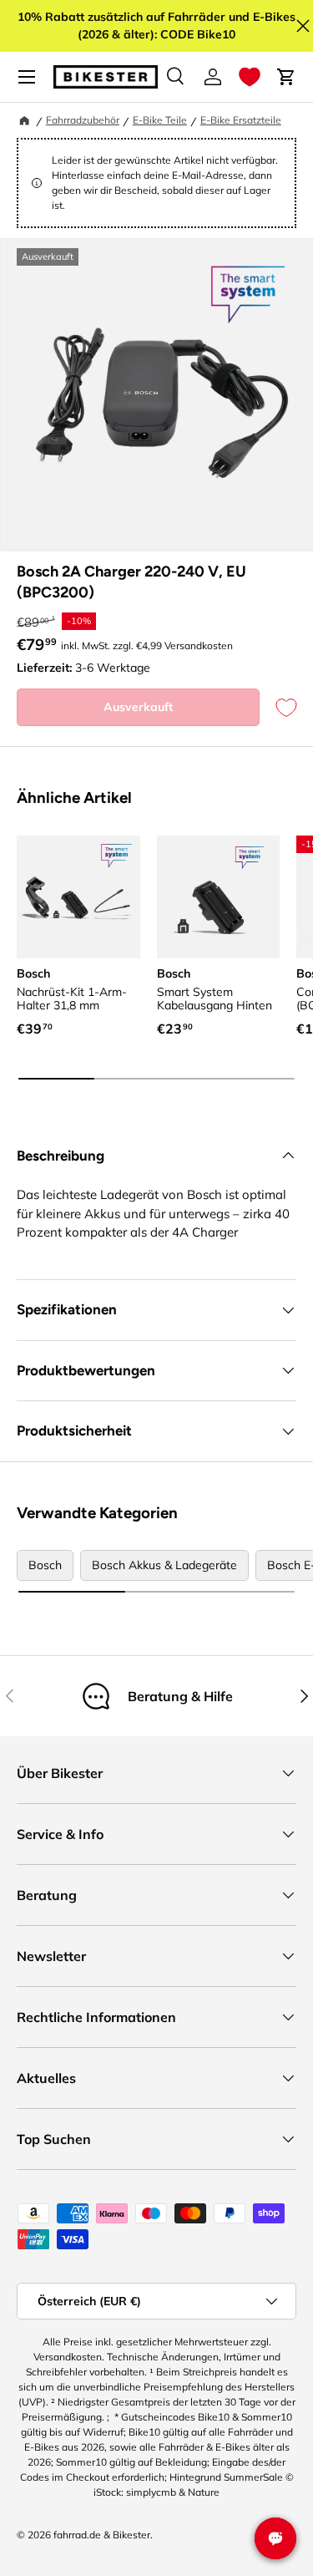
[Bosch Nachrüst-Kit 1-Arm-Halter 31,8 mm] (78, 897)
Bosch (45, 1565)
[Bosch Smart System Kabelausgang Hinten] (219, 897)
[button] (250, 77)
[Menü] (27, 77)
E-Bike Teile (160, 120)
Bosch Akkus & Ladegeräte (164, 1565)
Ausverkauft (138, 707)
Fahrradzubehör (83, 120)
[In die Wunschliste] (278, 707)
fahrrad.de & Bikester (102, 2535)
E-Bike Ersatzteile (241, 120)
